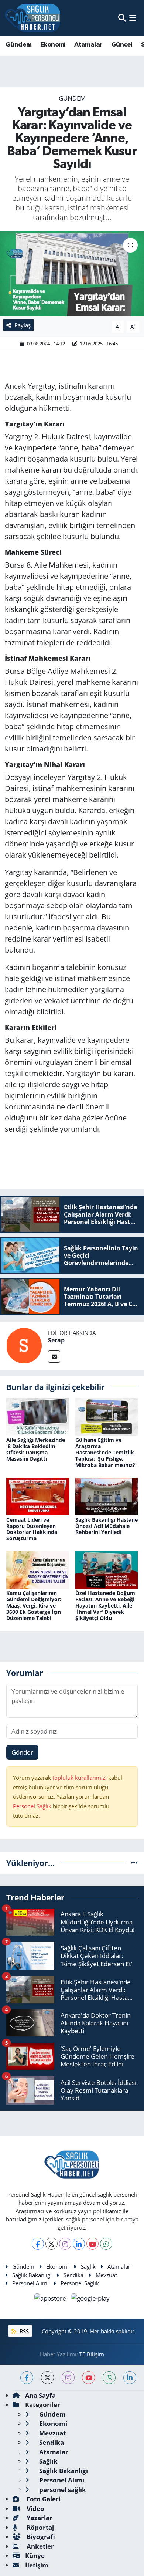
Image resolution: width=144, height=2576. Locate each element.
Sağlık (88, 2266)
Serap (56, 1340)
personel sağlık (62, 2490)
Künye (35, 2555)
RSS (23, 2331)
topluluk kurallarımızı (80, 1778)
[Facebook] (38, 2244)
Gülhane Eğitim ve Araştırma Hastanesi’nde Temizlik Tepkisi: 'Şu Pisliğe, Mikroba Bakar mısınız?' (106, 1452)
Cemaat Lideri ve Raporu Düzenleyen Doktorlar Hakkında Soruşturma (32, 1529)
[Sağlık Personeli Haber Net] (32, 18)
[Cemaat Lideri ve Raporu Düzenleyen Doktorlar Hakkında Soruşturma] (38, 1496)
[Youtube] (92, 2244)
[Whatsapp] (106, 2244)
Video (35, 2509)
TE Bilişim (92, 2354)
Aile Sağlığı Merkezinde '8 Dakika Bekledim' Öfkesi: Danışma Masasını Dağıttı (36, 1449)
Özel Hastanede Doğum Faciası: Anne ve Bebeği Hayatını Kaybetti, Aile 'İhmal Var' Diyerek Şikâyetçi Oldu (105, 1605)
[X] (52, 2244)
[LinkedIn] (79, 2244)
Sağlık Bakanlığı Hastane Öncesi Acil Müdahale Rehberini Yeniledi (107, 1526)
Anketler (40, 2546)
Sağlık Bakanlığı (32, 2275)
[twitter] (47, 2378)
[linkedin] (130, 2378)
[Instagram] (65, 2244)
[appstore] (51, 2299)
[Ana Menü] (133, 18)
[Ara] (122, 18)
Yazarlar (39, 2518)
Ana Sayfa (40, 2395)
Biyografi (40, 2537)
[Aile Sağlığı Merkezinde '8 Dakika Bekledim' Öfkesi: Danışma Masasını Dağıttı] (38, 1416)
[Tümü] (134, 1863)
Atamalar (88, 45)
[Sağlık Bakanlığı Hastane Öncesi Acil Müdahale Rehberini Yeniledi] (107, 1496)
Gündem (18, 45)
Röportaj (40, 2527)
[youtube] (88, 2378)
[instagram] (68, 2378)
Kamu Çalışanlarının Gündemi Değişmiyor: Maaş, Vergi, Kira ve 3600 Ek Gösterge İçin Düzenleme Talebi (34, 1605)
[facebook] (27, 2378)
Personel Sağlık (32, 1806)
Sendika (73, 2275)
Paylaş (23, 325)
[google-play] (90, 2299)
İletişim (37, 2565)
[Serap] (24, 1345)
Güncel (122, 45)
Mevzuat (106, 2275)
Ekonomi (53, 45)
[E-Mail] (54, 1357)
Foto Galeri (43, 2499)
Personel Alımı (30, 2283)
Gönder (22, 1752)
